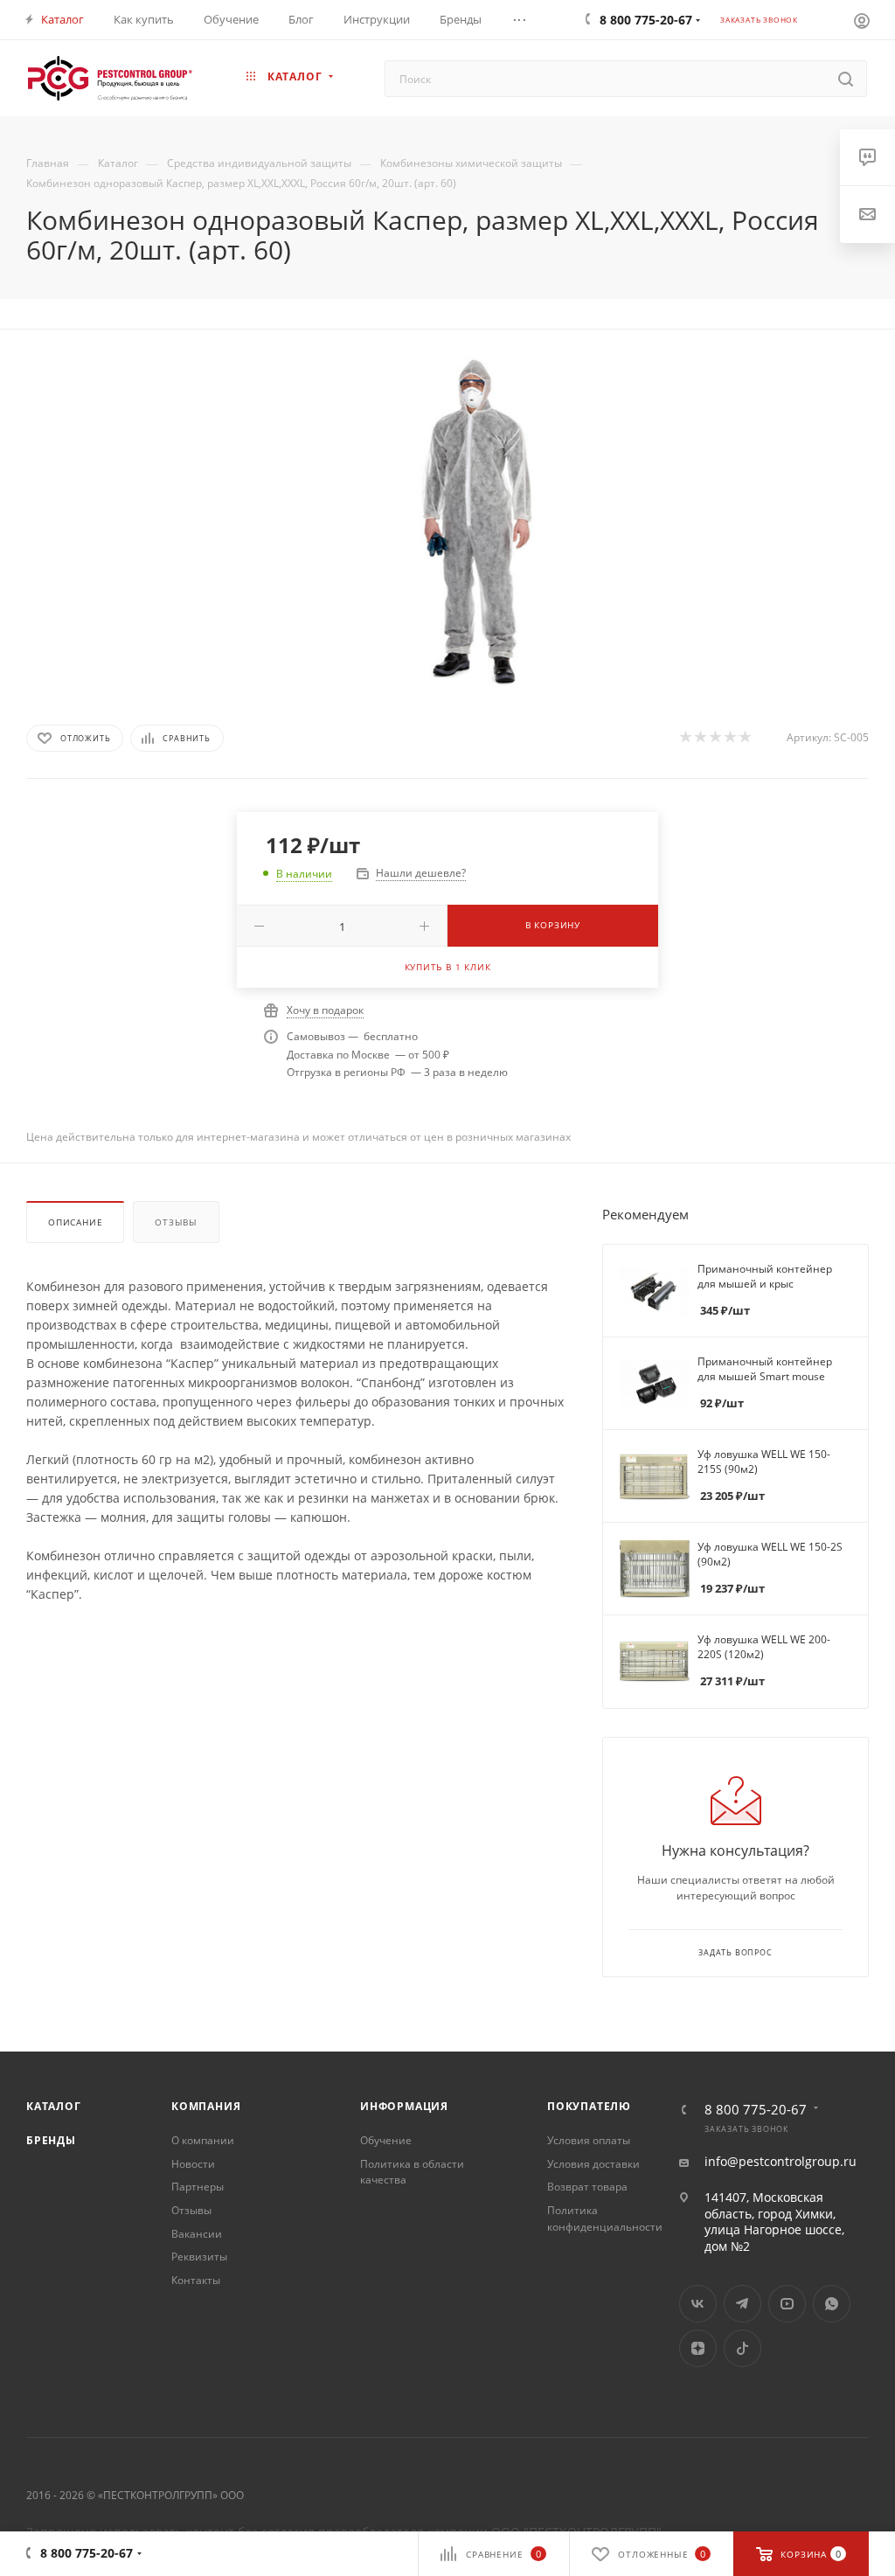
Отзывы (176, 1222)
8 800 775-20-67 (756, 2110)
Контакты (196, 2280)
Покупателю (589, 2106)
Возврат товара (587, 2187)
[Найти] (846, 79)
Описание (75, 1222)
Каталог (54, 2106)
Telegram (742, 2304)
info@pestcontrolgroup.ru (781, 2162)
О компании (203, 2140)
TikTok (742, 2348)
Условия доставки (593, 2164)
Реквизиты (199, 2257)
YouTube (787, 2304)
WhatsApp (832, 2304)
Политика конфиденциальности (605, 2218)
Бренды (51, 2140)
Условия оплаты (589, 2140)
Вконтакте (698, 2304)
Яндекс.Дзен (698, 2348)
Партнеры (198, 2187)
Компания (206, 2106)
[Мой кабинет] (862, 20)
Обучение (386, 2140)
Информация (404, 2106)
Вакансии (197, 2234)
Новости (193, 2164)
